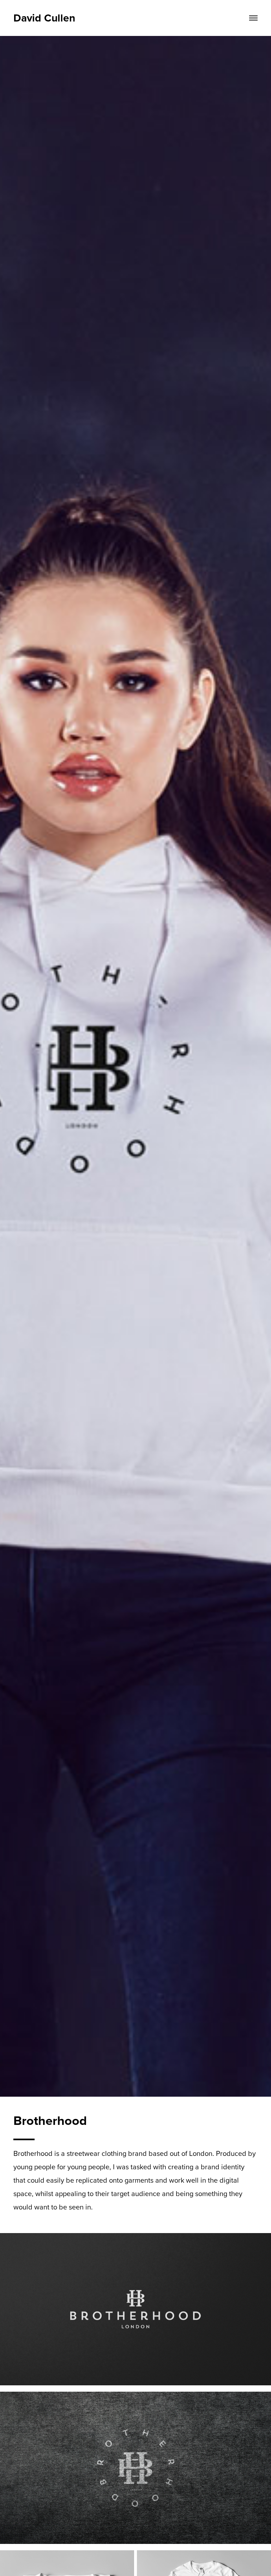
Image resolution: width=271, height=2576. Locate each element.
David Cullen (44, 18)
